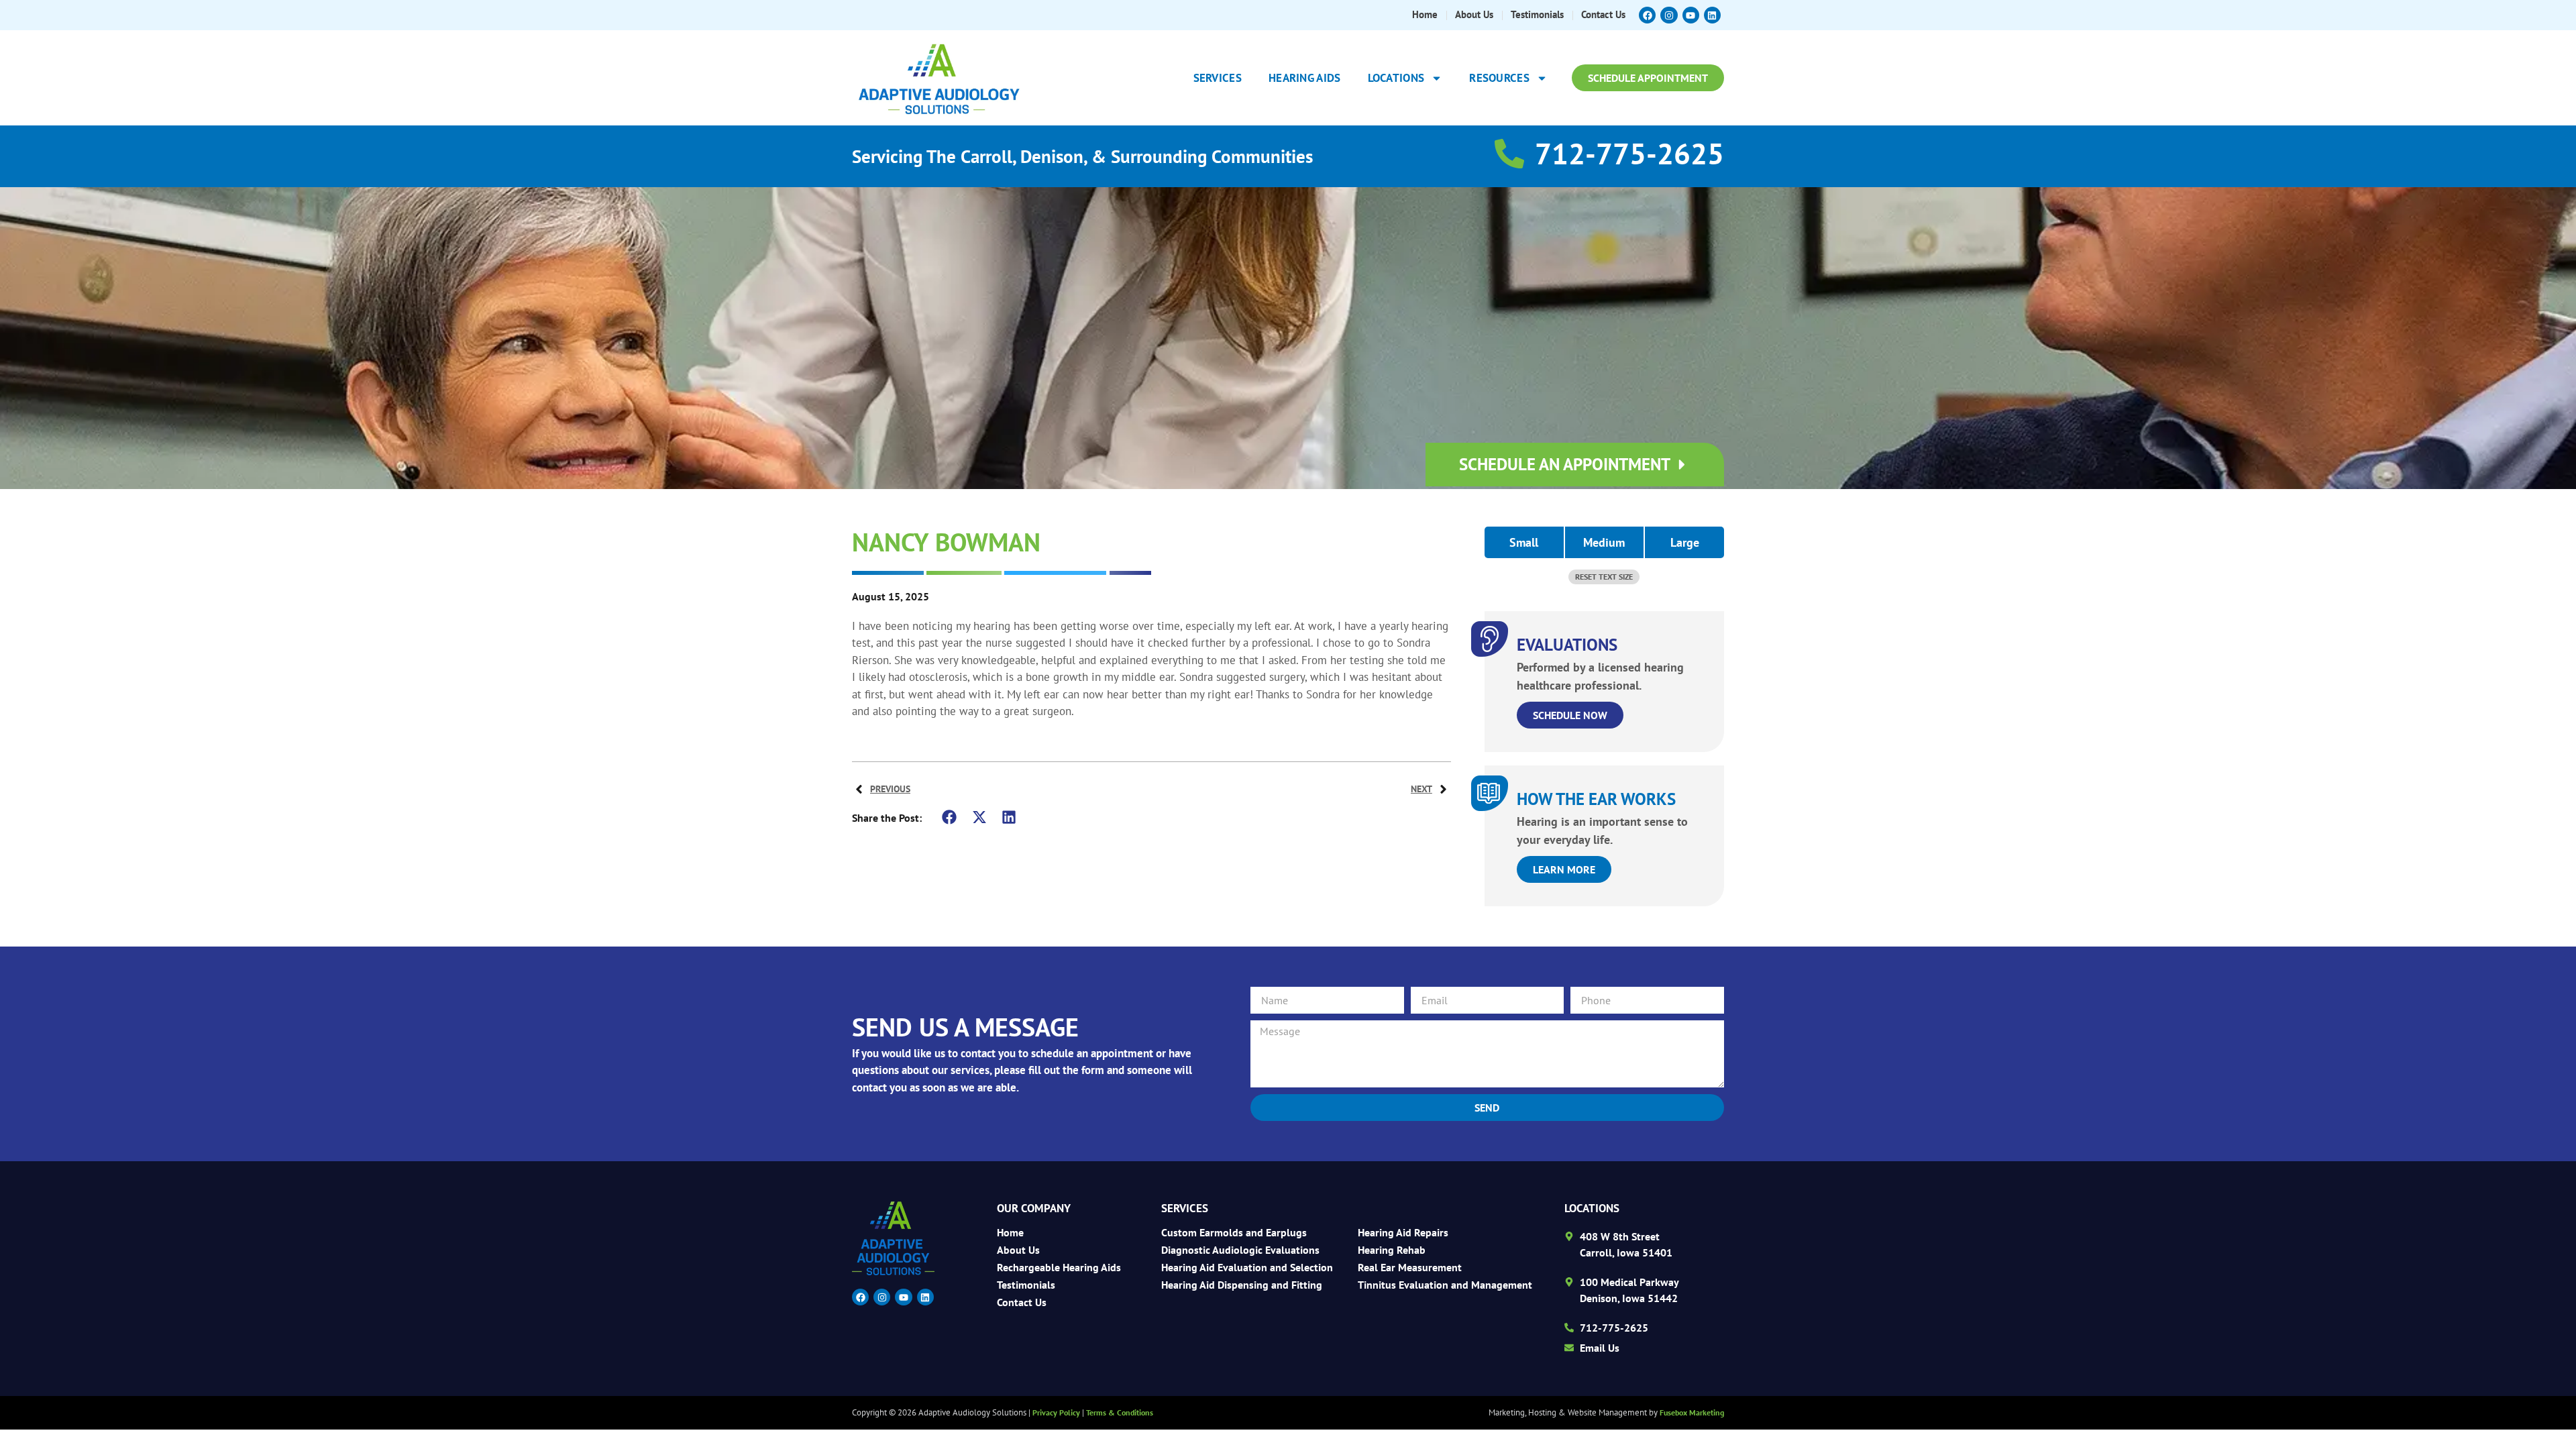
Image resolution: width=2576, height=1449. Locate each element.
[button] (950, 817)
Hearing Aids (1305, 78)
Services (1218, 78)
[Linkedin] (1712, 15)
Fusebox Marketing (1692, 1412)
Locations (1396, 78)
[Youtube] (1691, 15)
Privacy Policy (1056, 1412)
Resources (1499, 78)
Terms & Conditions (1120, 1412)
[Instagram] (1669, 15)
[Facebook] (1647, 15)
